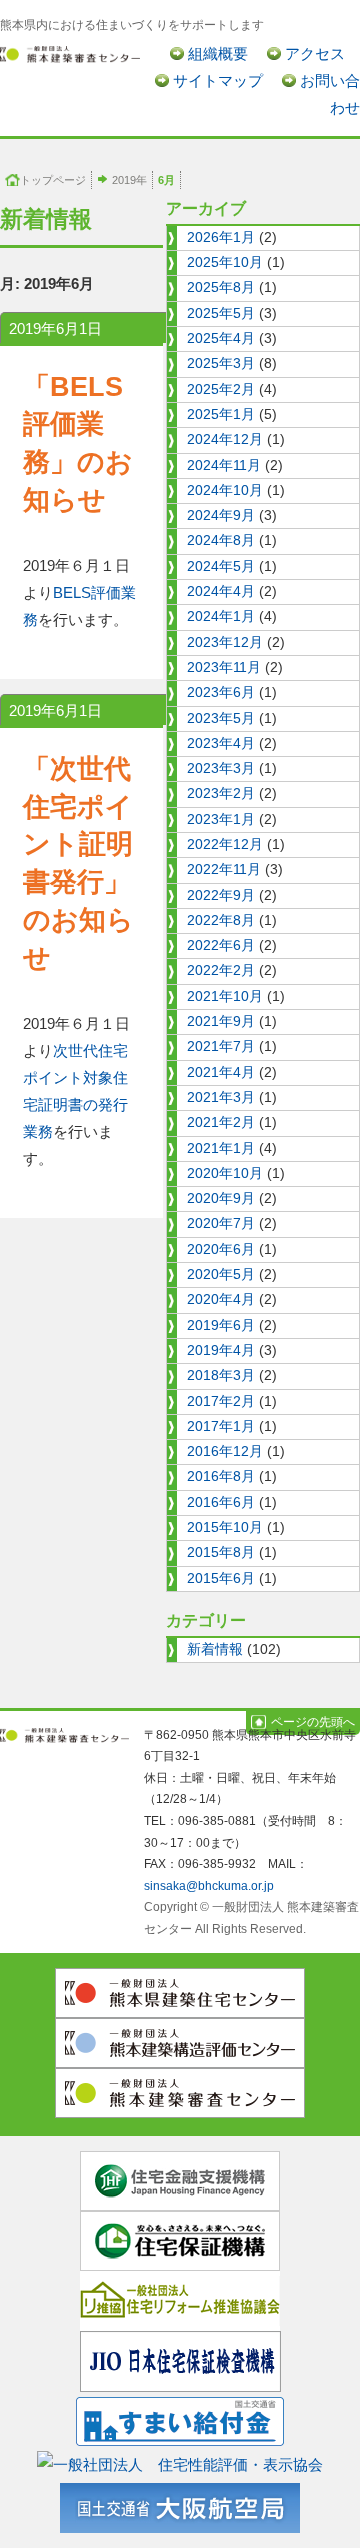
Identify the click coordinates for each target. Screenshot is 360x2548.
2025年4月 (221, 338)
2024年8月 (221, 540)
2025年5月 (221, 313)
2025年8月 (221, 287)
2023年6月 (221, 692)
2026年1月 (221, 237)
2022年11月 (224, 869)
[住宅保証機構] (180, 2239)
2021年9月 (221, 1021)
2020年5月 (221, 1274)
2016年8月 (221, 1476)
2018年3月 (221, 1375)
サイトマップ (218, 80)
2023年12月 (225, 642)
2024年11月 (224, 465)
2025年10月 (225, 262)
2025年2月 (221, 389)
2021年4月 (221, 1072)
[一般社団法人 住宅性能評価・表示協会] (180, 2460)
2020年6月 (221, 1249)
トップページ (53, 180)
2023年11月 (224, 667)
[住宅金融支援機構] (180, 2179)
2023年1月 (221, 819)
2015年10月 (225, 1527)
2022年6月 (221, 945)
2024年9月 (221, 515)
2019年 (129, 180)
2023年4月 (221, 743)
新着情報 (215, 1649)
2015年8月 (221, 1552)
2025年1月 (221, 414)
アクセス (315, 53)
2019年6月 (221, 1325)
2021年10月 (225, 996)
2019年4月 (221, 1350)
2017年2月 (221, 1401)
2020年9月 (221, 1198)
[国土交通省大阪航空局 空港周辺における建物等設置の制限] (180, 2503)
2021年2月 (221, 1122)
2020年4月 (221, 1299)
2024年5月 (221, 566)
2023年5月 (221, 718)
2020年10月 (225, 1173)
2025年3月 (221, 363)
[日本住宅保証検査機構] (180, 2359)
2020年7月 (221, 1223)
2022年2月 (221, 970)
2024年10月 (225, 490)
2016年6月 (221, 1502)
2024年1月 (221, 616)
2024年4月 (221, 591)
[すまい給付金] (180, 2417)
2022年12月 (225, 844)
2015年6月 (221, 1578)
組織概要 (218, 53)
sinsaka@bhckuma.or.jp (209, 1886)
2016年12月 (225, 1451)
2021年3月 (221, 1097)
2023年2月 (221, 793)
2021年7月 (221, 1046)
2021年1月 (221, 1148)
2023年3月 (221, 768)
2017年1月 (221, 1426)
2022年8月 (221, 920)
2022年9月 (221, 895)
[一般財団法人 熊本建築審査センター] (70, 53)
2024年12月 (225, 439)
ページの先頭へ (313, 1722)
